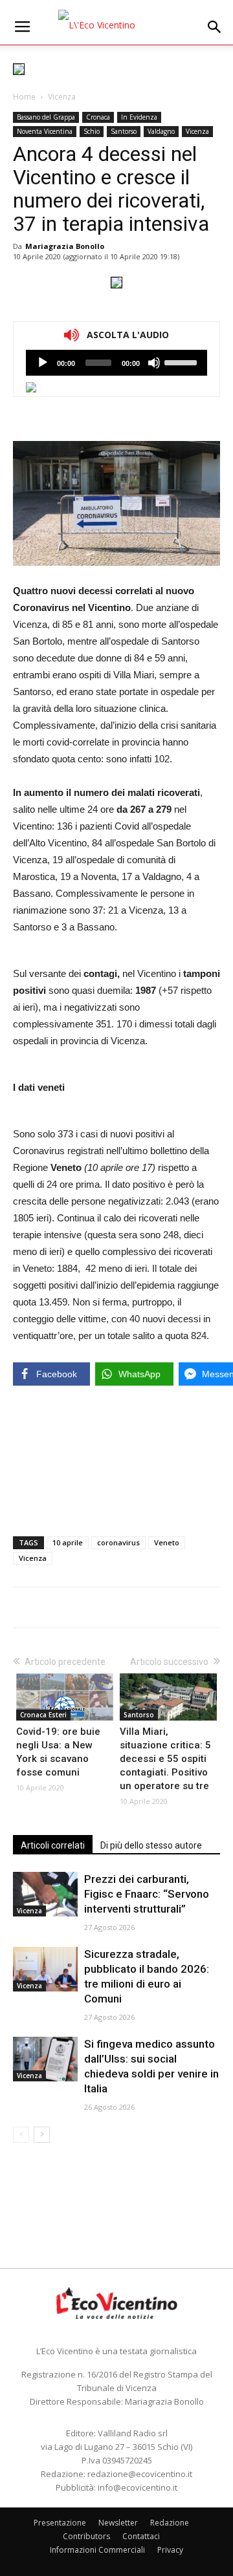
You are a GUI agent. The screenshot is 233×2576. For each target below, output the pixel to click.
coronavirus (118, 1542)
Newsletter (118, 2523)
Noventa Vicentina (45, 131)
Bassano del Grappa (46, 117)
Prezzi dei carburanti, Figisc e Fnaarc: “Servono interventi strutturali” (147, 1894)
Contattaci (141, 2536)
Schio (92, 131)
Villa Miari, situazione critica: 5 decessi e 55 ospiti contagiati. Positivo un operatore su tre (165, 1759)
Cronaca (98, 117)
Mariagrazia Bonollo (65, 246)
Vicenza (62, 97)
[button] (215, 27)
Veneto (167, 1542)
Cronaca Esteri (43, 1715)
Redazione (170, 2523)
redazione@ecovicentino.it (140, 2474)
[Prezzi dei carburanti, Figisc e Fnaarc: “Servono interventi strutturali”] (45, 1894)
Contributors (86, 2536)
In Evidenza (139, 117)
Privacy (170, 2550)
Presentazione (60, 2523)
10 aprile (68, 1542)
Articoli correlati (53, 1845)
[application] (116, 363)
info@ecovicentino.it (138, 2487)
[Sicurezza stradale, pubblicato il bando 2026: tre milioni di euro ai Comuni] (45, 1969)
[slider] (183, 361)
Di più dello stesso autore (151, 1845)
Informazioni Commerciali (97, 2550)
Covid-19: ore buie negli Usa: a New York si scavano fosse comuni (58, 1752)
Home (24, 97)
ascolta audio (43, 363)
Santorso (124, 131)
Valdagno (161, 131)
